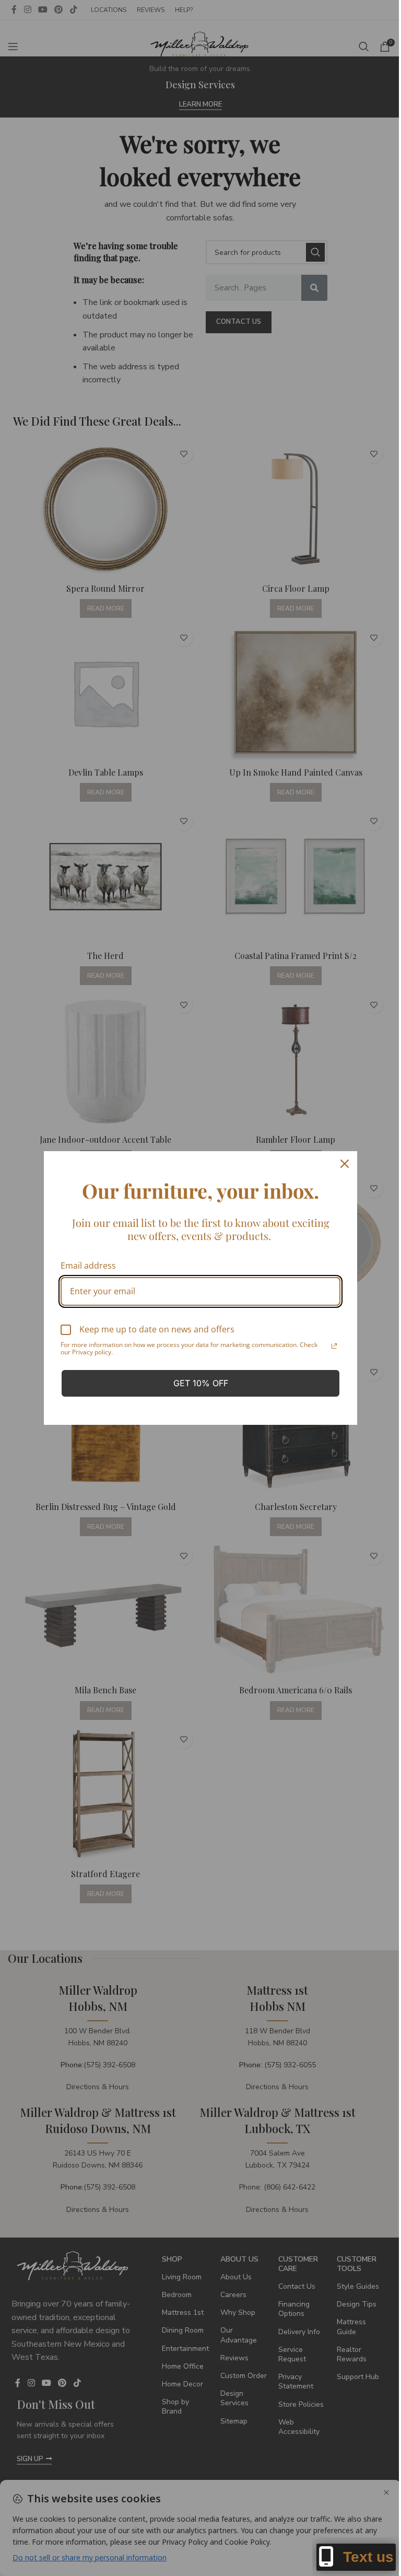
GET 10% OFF (201, 1383)
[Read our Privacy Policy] (334, 1346)
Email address (88, 1266)
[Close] (345, 1164)
